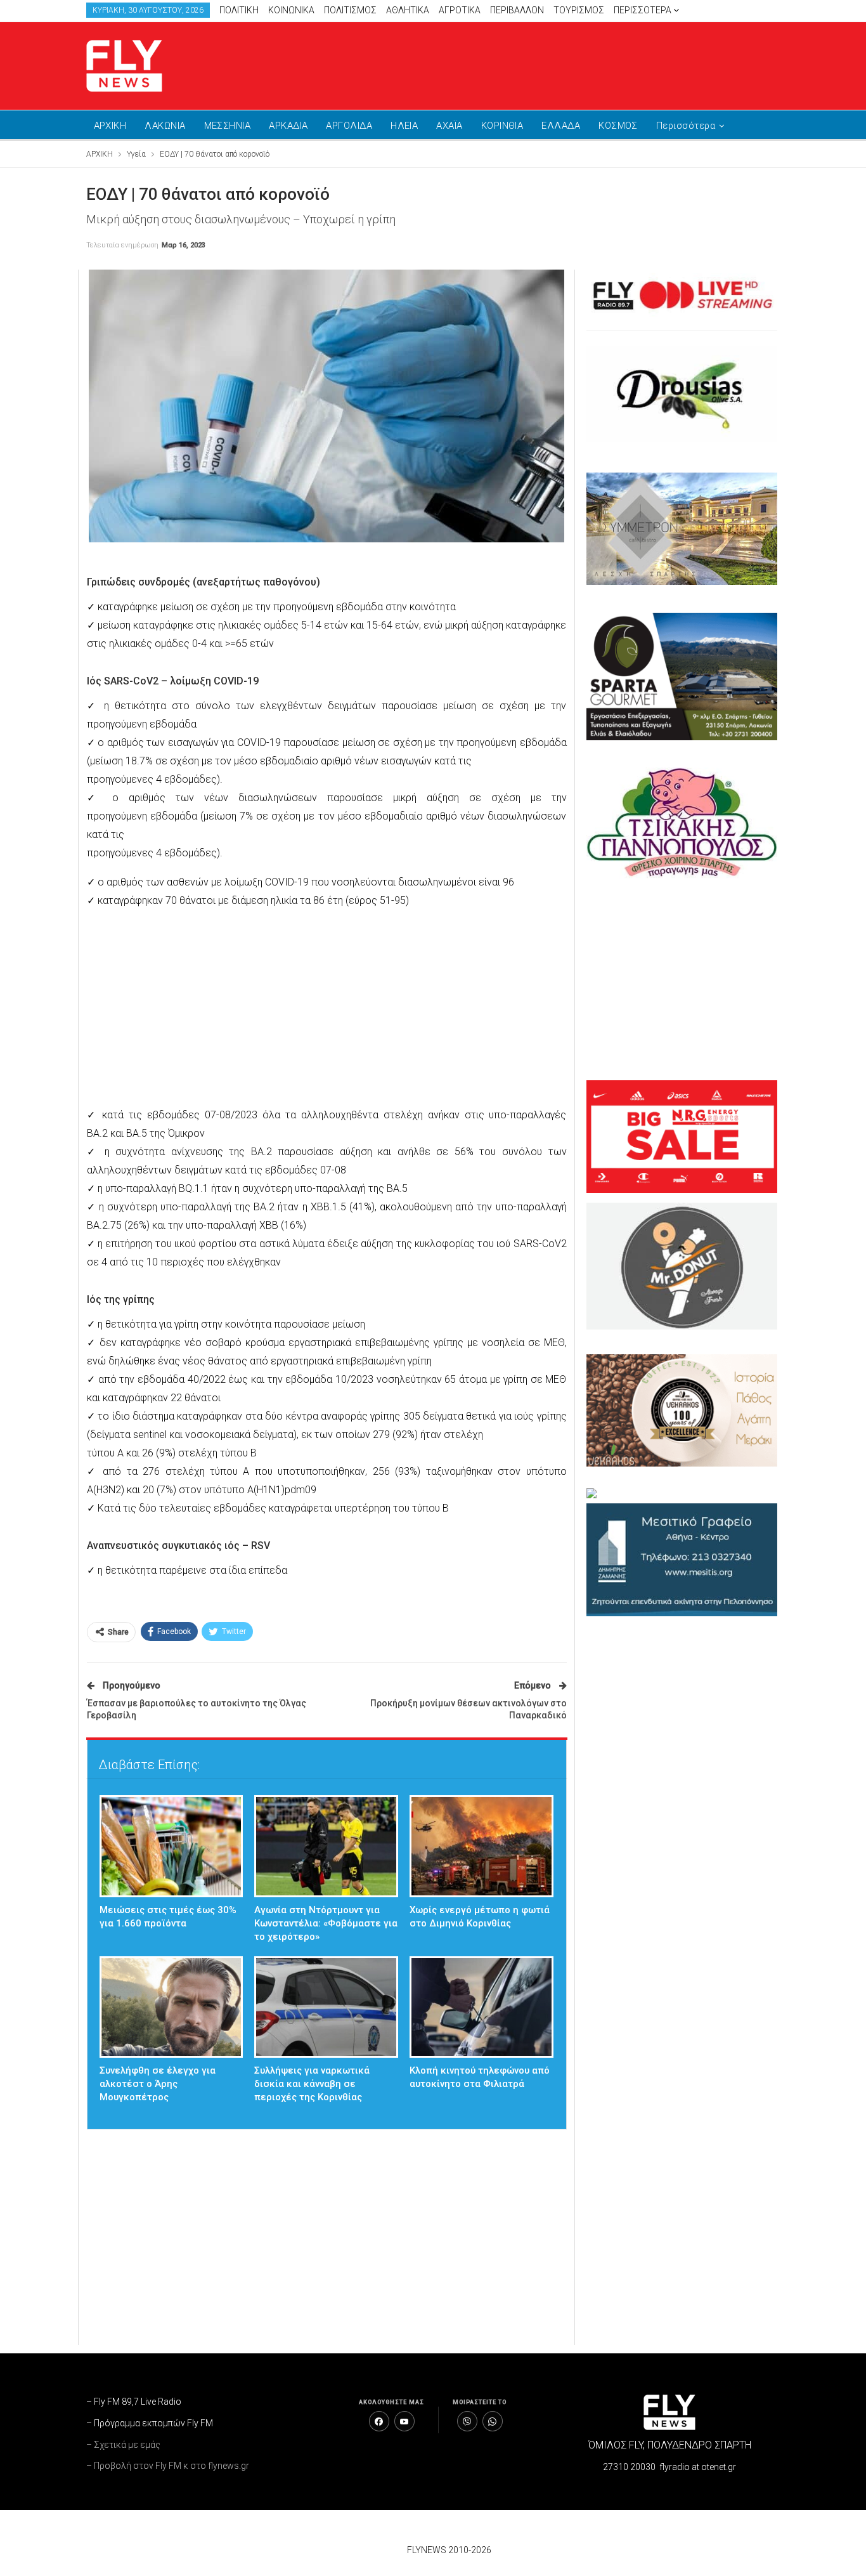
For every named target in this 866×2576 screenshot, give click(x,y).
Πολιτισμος (350, 10)
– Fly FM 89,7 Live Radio (134, 2402)
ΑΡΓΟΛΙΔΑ (349, 126)
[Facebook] (379, 2421)
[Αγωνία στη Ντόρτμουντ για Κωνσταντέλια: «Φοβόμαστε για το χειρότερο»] (326, 1846)
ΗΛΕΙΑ (404, 126)
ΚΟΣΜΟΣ (618, 126)
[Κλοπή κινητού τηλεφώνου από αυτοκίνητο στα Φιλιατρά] (481, 2007)
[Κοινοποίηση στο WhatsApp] (493, 2421)
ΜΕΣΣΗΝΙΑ (228, 126)
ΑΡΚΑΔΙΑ (288, 126)
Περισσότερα (643, 10)
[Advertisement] (553, 63)
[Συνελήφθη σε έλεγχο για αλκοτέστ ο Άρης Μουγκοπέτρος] (171, 2007)
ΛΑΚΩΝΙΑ (165, 126)
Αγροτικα (460, 10)
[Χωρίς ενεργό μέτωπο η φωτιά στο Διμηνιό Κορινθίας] (481, 1846)
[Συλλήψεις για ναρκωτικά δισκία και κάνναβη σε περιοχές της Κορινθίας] (326, 2007)
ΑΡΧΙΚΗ (110, 126)
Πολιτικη (239, 10)
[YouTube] (404, 2421)
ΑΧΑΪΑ (449, 126)
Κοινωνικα (291, 10)
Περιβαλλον (517, 10)
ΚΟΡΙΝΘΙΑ (502, 126)
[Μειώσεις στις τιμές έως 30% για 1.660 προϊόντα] (171, 1846)
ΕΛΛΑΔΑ (561, 126)
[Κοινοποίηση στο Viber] (467, 2421)
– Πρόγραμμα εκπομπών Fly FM (150, 2423)
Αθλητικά (408, 10)
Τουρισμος (579, 10)
